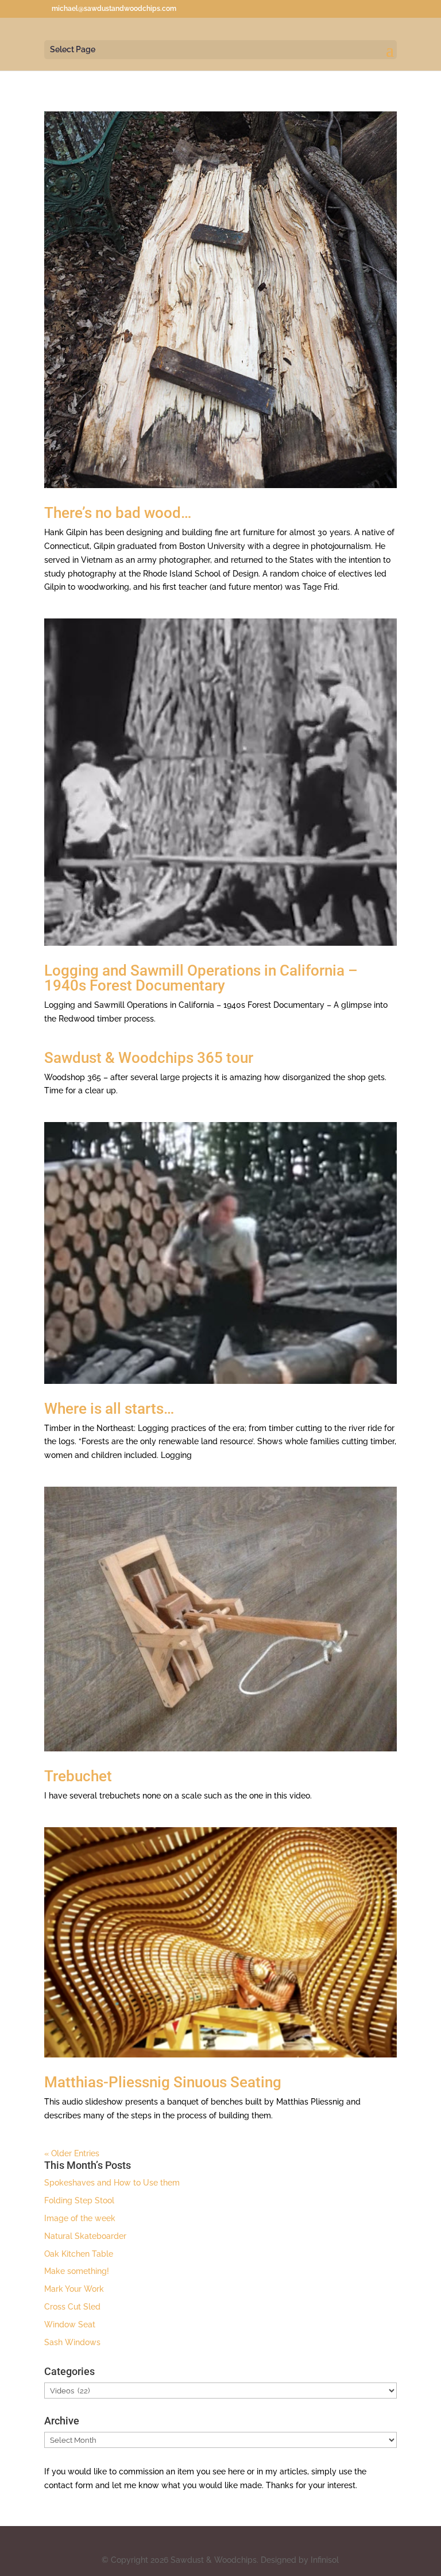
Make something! (77, 2271)
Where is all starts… (109, 1409)
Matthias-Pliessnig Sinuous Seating (163, 2082)
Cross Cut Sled (72, 2307)
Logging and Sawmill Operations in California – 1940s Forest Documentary (201, 978)
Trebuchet (78, 1776)
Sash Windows (72, 2342)
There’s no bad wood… (118, 513)
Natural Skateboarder (85, 2236)
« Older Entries (72, 2153)
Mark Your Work (74, 2289)
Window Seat (70, 2324)
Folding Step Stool (79, 2200)
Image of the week (80, 2218)
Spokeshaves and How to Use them (112, 2183)
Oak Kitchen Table (79, 2254)
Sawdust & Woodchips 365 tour (149, 1058)
